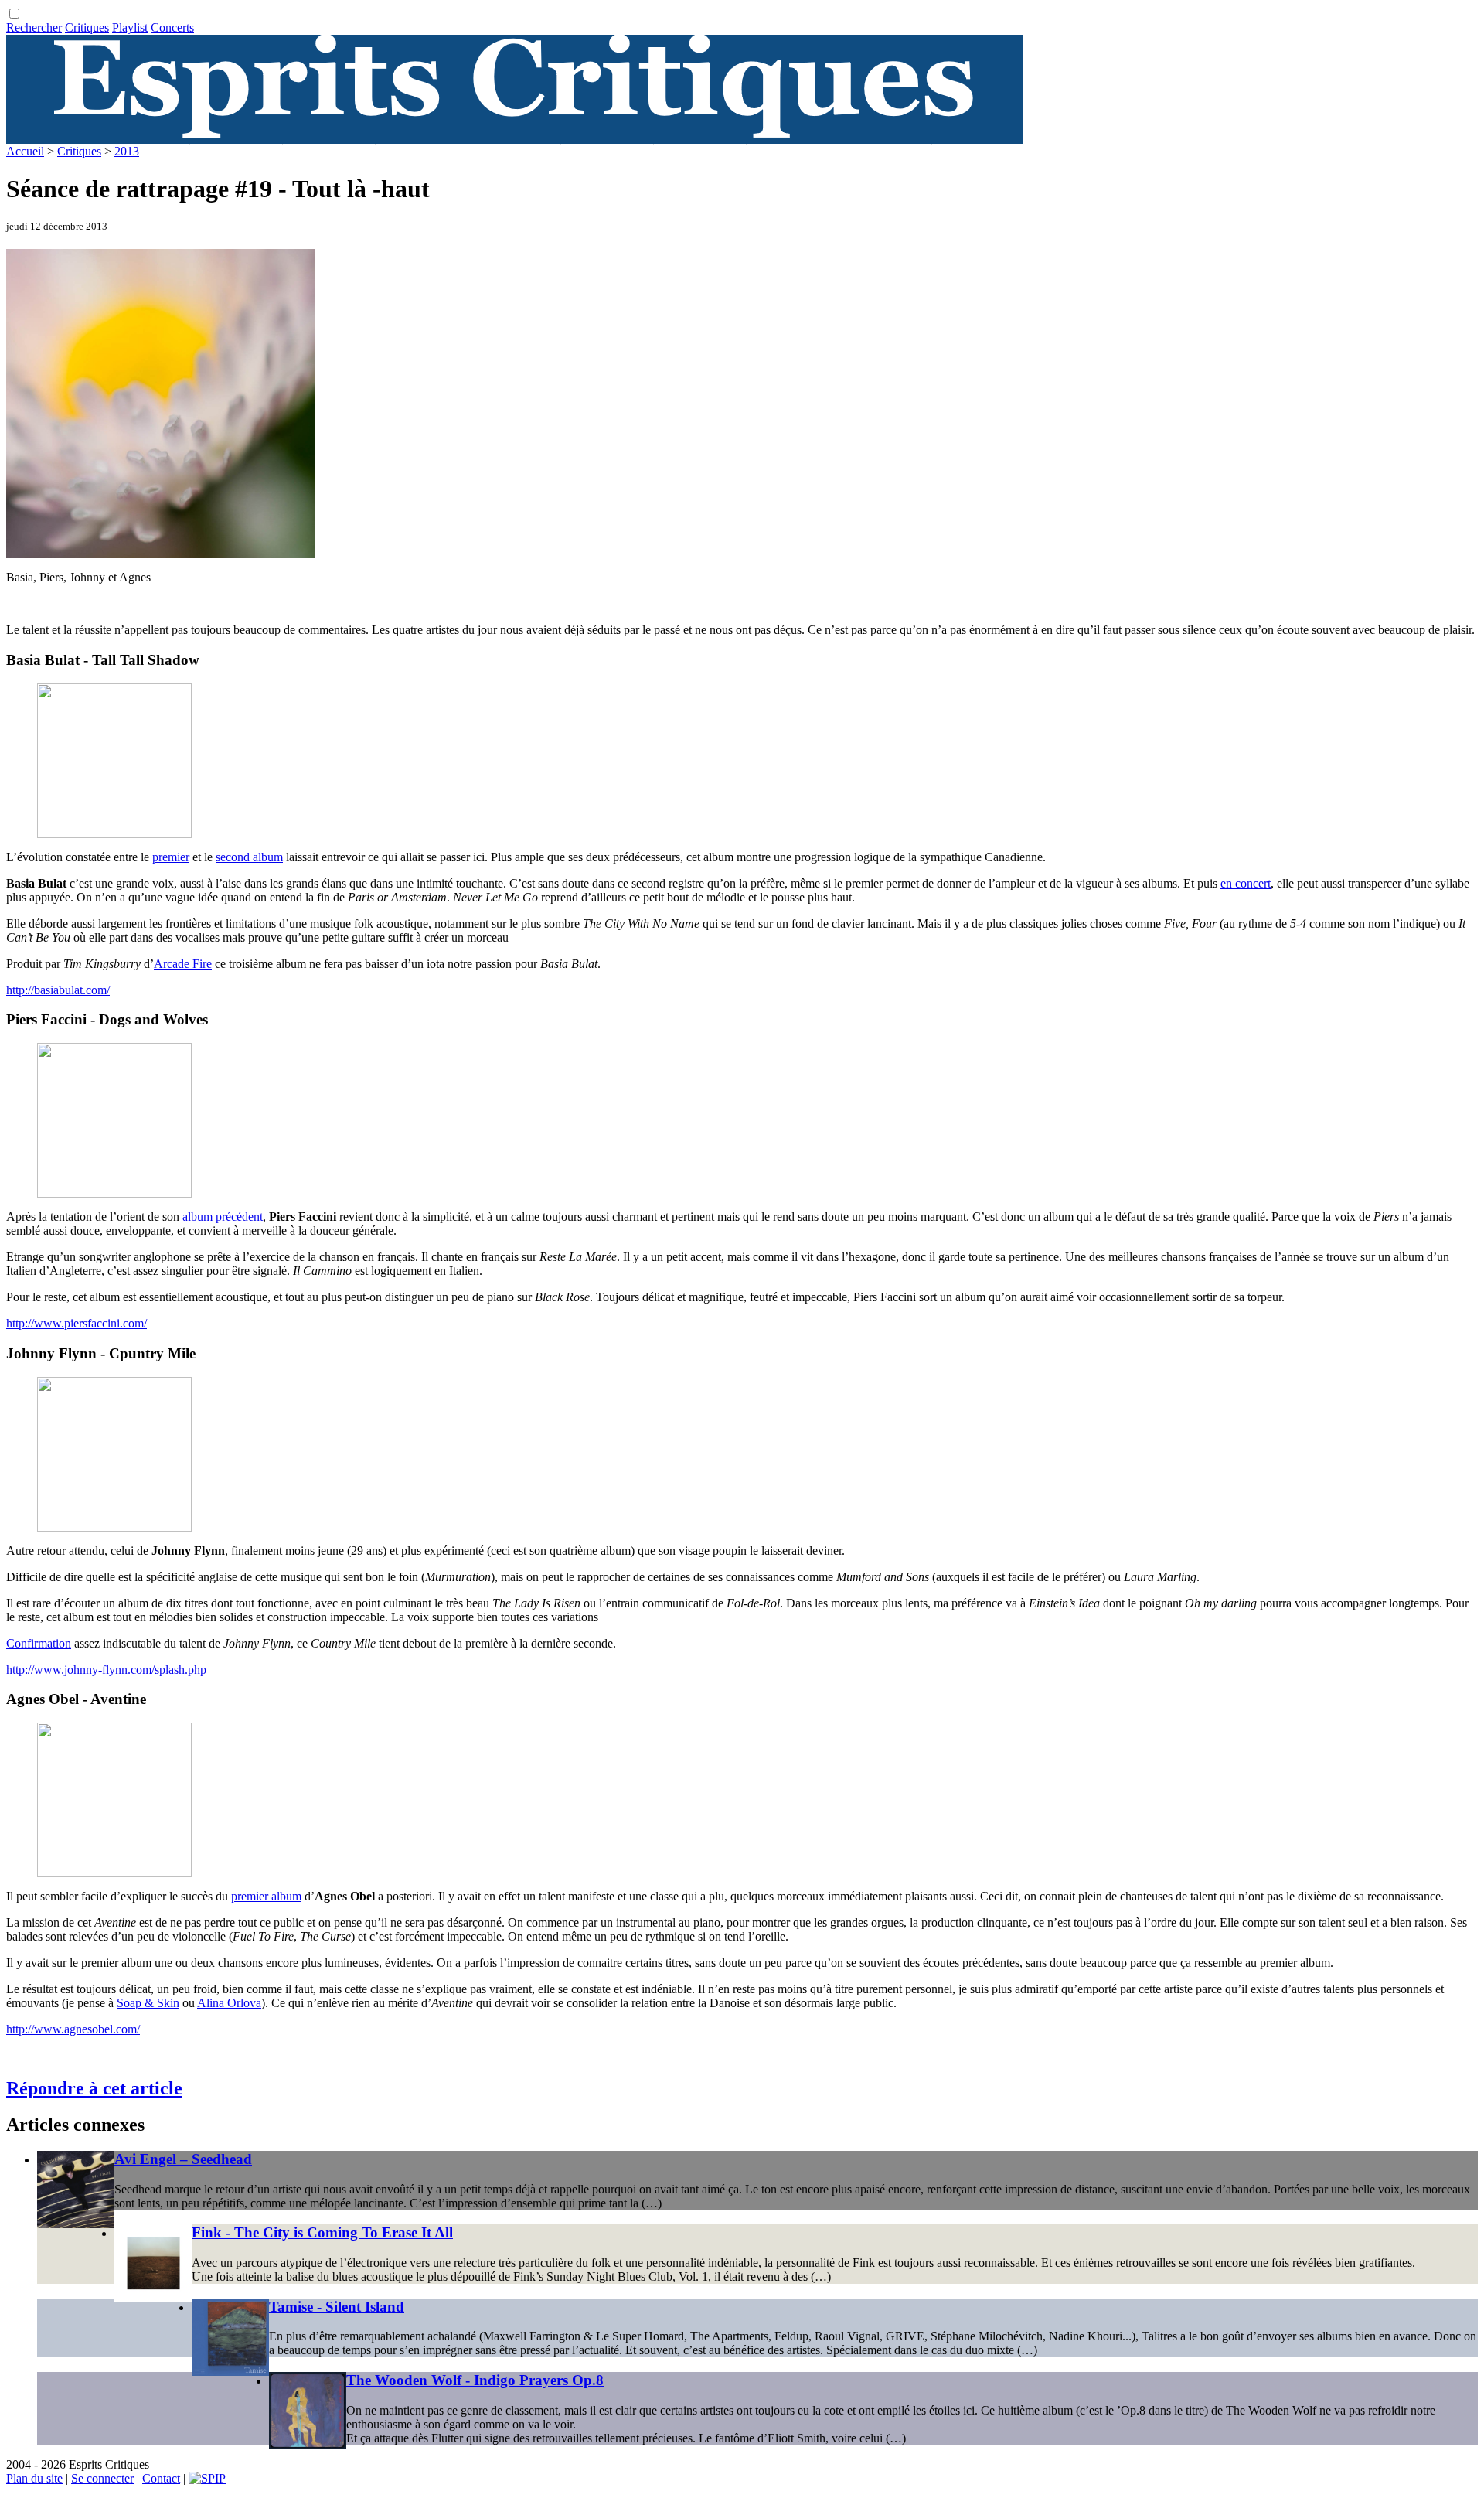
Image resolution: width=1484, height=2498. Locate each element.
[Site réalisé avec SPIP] (207, 2478)
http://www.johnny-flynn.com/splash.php (106, 1670)
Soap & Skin (148, 2003)
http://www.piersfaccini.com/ (77, 1323)
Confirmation (39, 1643)
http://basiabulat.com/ (58, 990)
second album (249, 857)
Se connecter (102, 2478)
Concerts (172, 27)
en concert (1246, 883)
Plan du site (34, 2478)
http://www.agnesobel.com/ (73, 2029)
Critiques (87, 27)
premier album (266, 1896)
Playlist (130, 27)
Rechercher (34, 27)
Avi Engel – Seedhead (183, 2159)
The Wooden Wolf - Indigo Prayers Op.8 (475, 2380)
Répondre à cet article (94, 2088)
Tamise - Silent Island (337, 2307)
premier (171, 857)
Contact (161, 2478)
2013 (127, 151)
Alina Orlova (229, 2003)
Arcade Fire (183, 964)
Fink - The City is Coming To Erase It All (322, 2232)
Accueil (25, 151)
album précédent (223, 1217)
